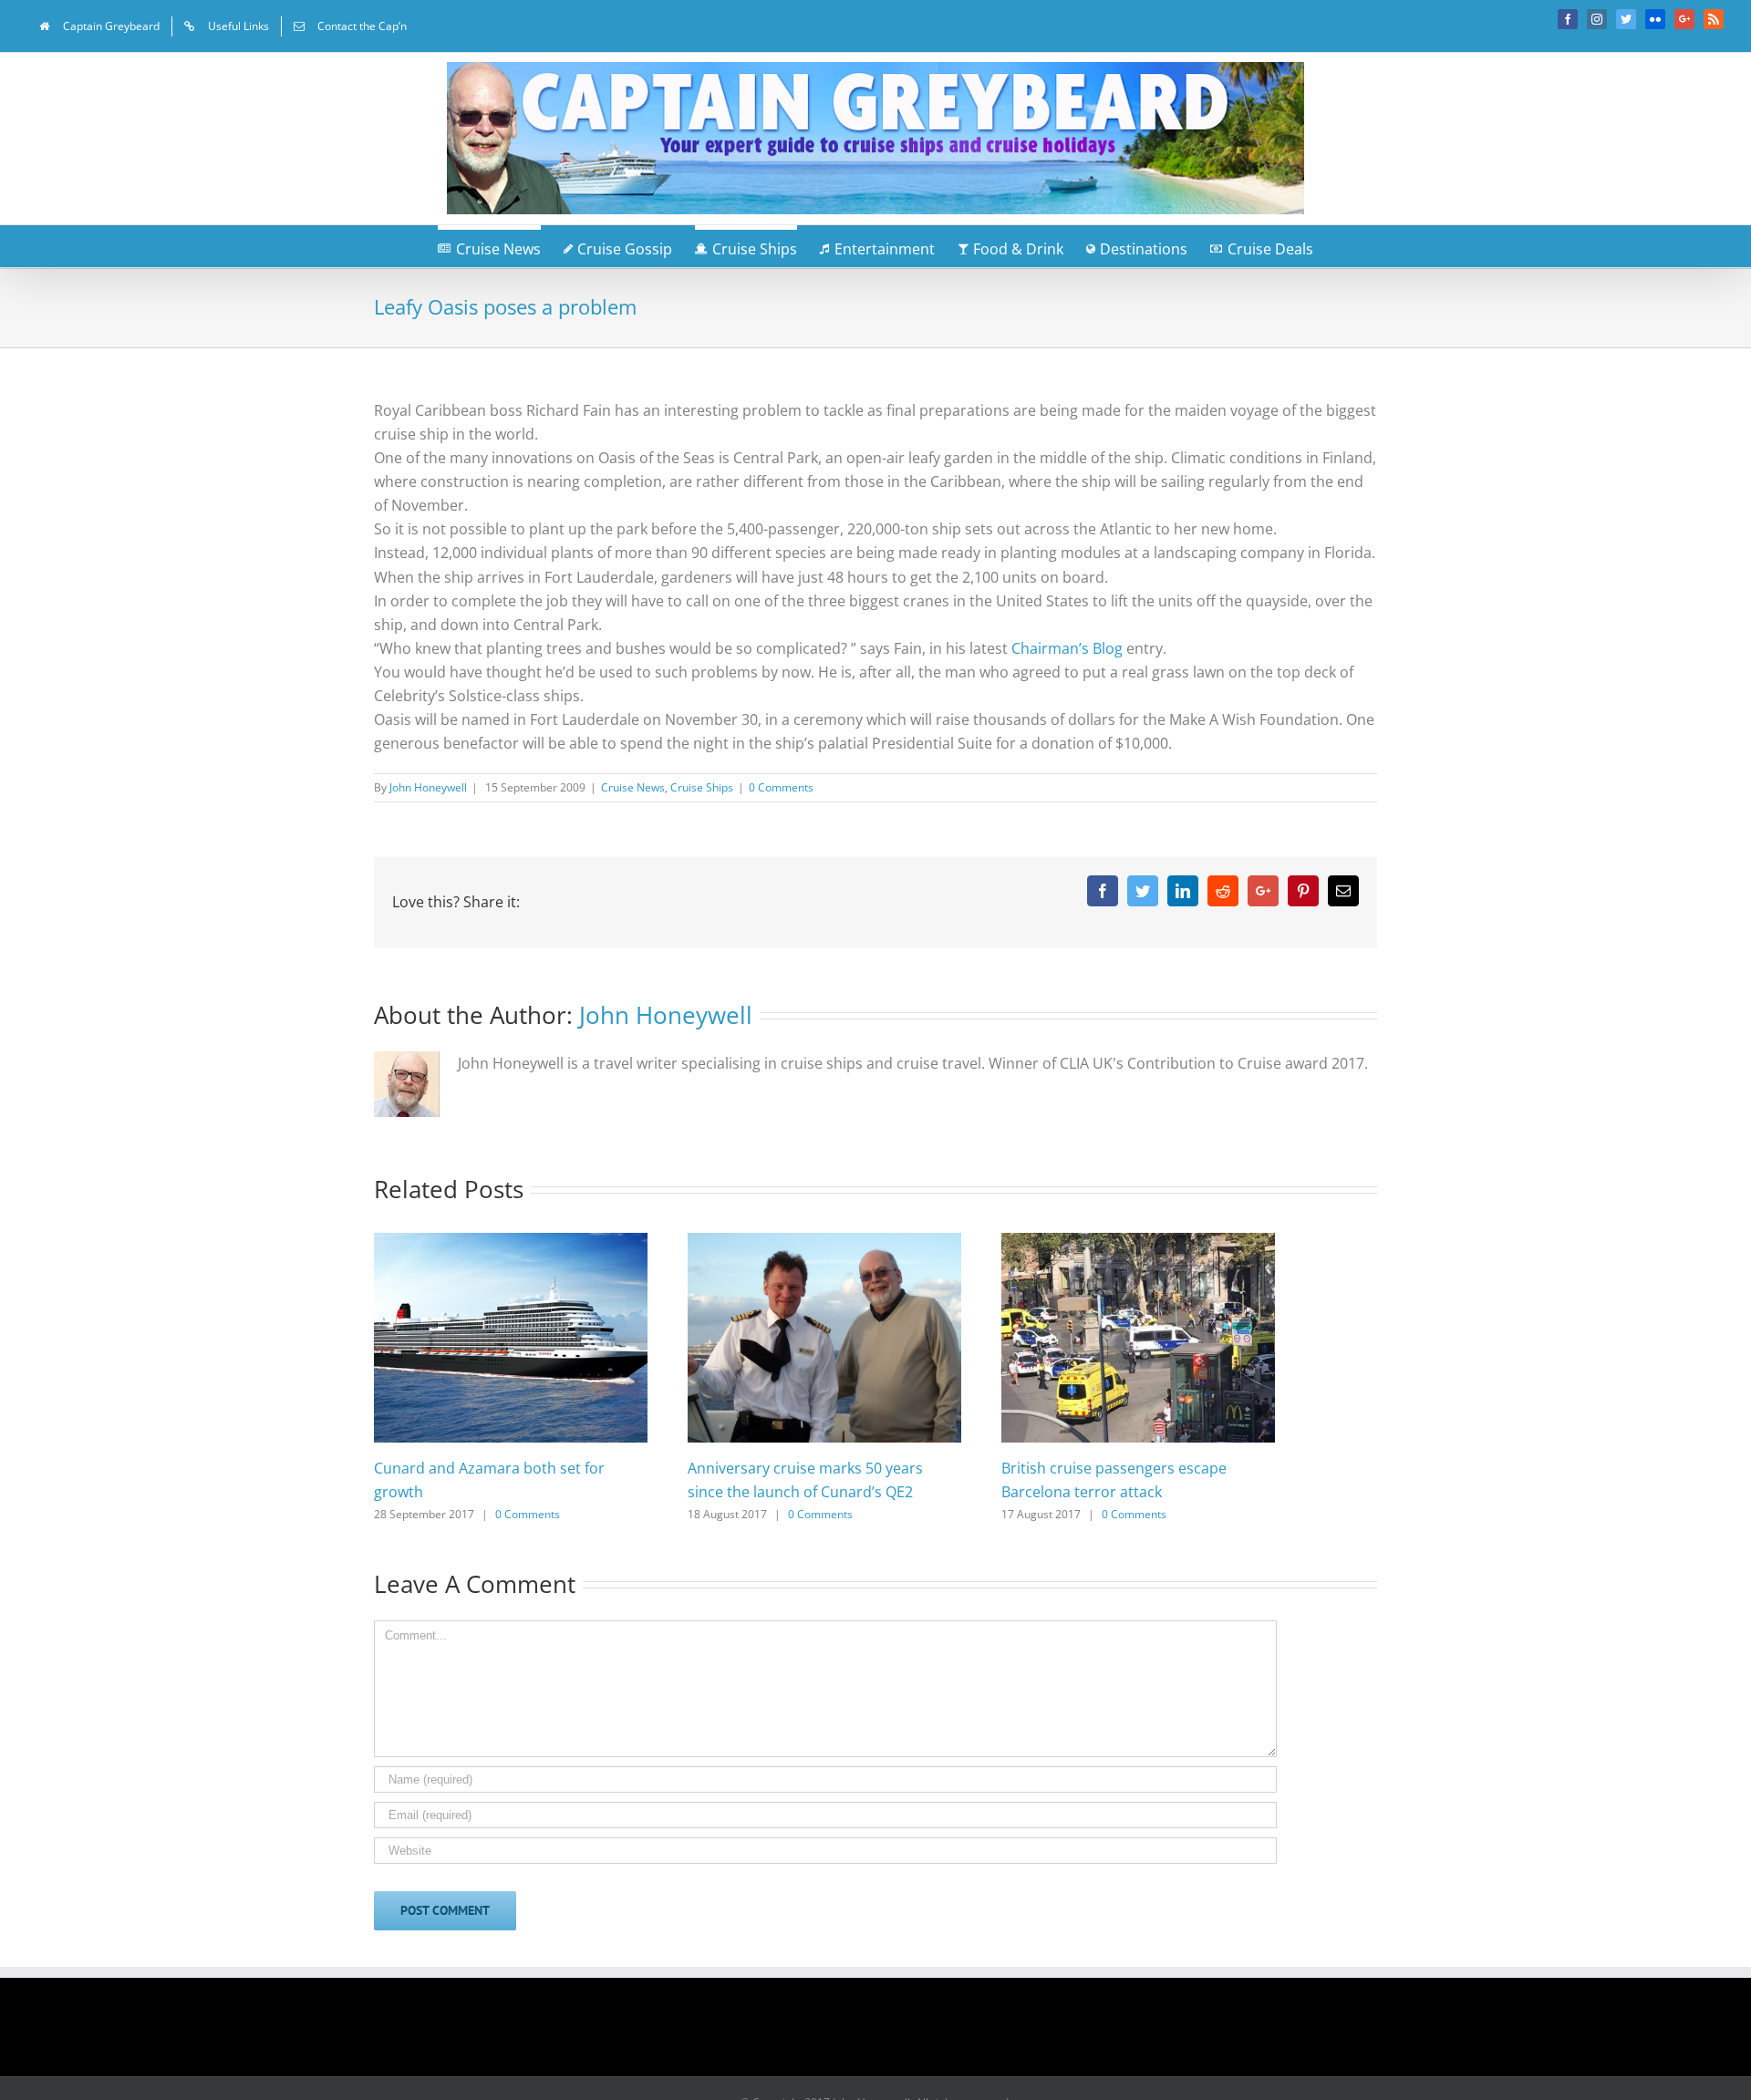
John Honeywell (428, 787)
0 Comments (781, 787)
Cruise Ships (702, 787)
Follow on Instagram (887, 2033)
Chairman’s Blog (1067, 648)
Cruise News (633, 787)
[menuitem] (99, 26)
